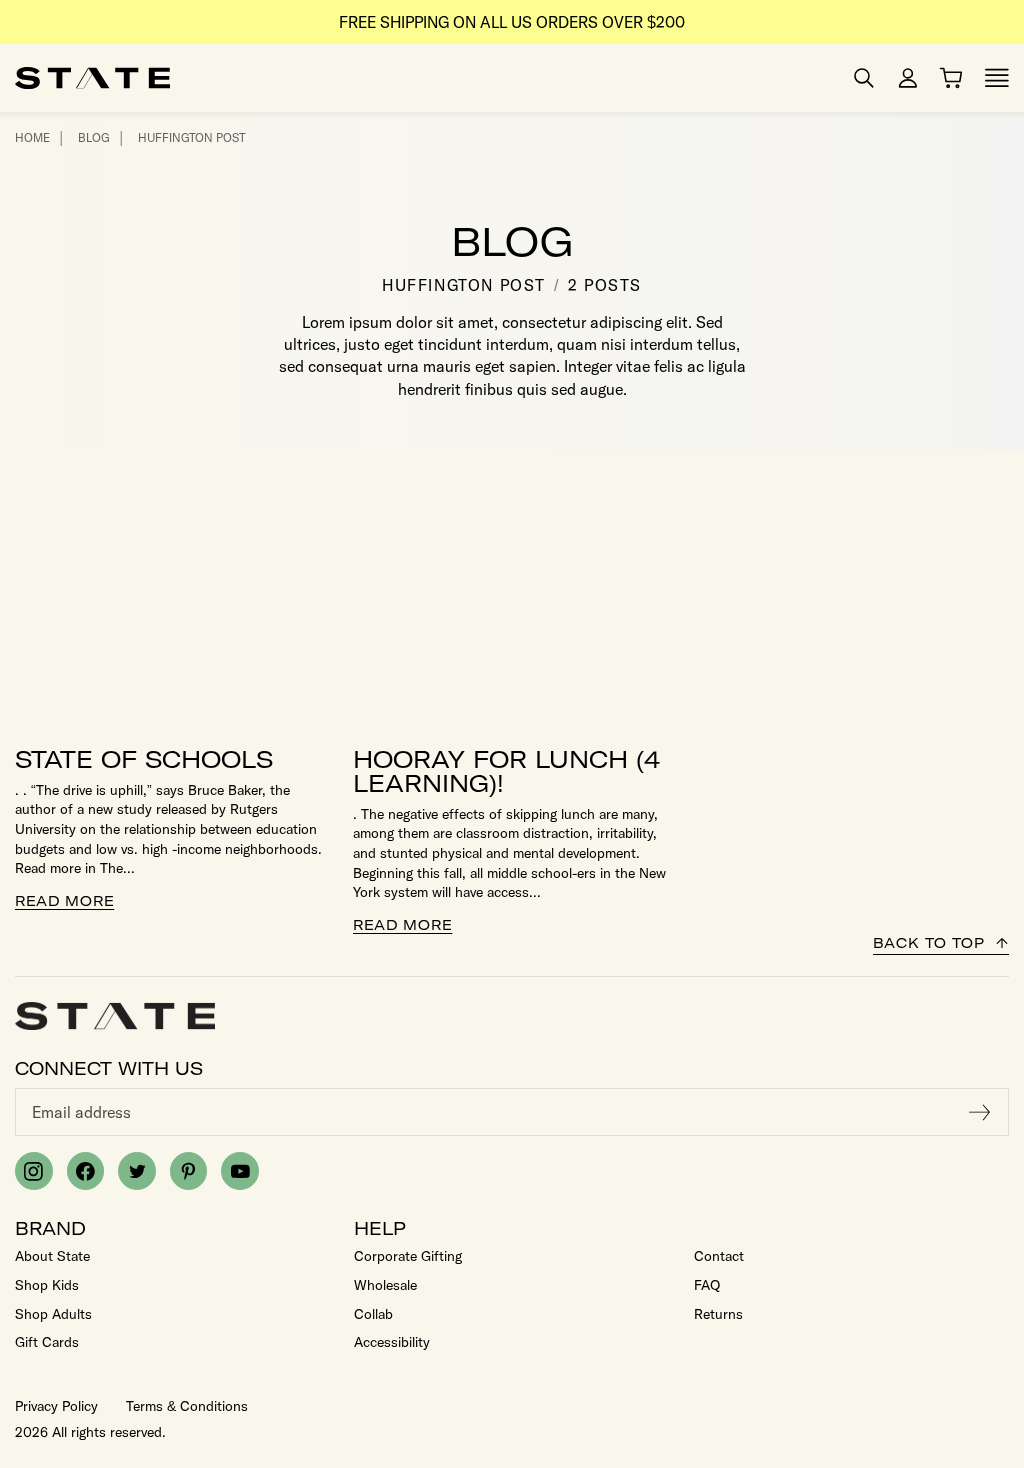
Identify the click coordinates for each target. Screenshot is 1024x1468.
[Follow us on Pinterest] (189, 1171)
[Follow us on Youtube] (240, 1171)
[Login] (908, 78)
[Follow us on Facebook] (86, 1171)
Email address (81, 1112)
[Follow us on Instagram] (34, 1171)
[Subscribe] (980, 1112)
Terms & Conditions (187, 1406)
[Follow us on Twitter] (137, 1171)
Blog (94, 137)
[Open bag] (951, 78)
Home (32, 137)
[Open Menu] (997, 78)
